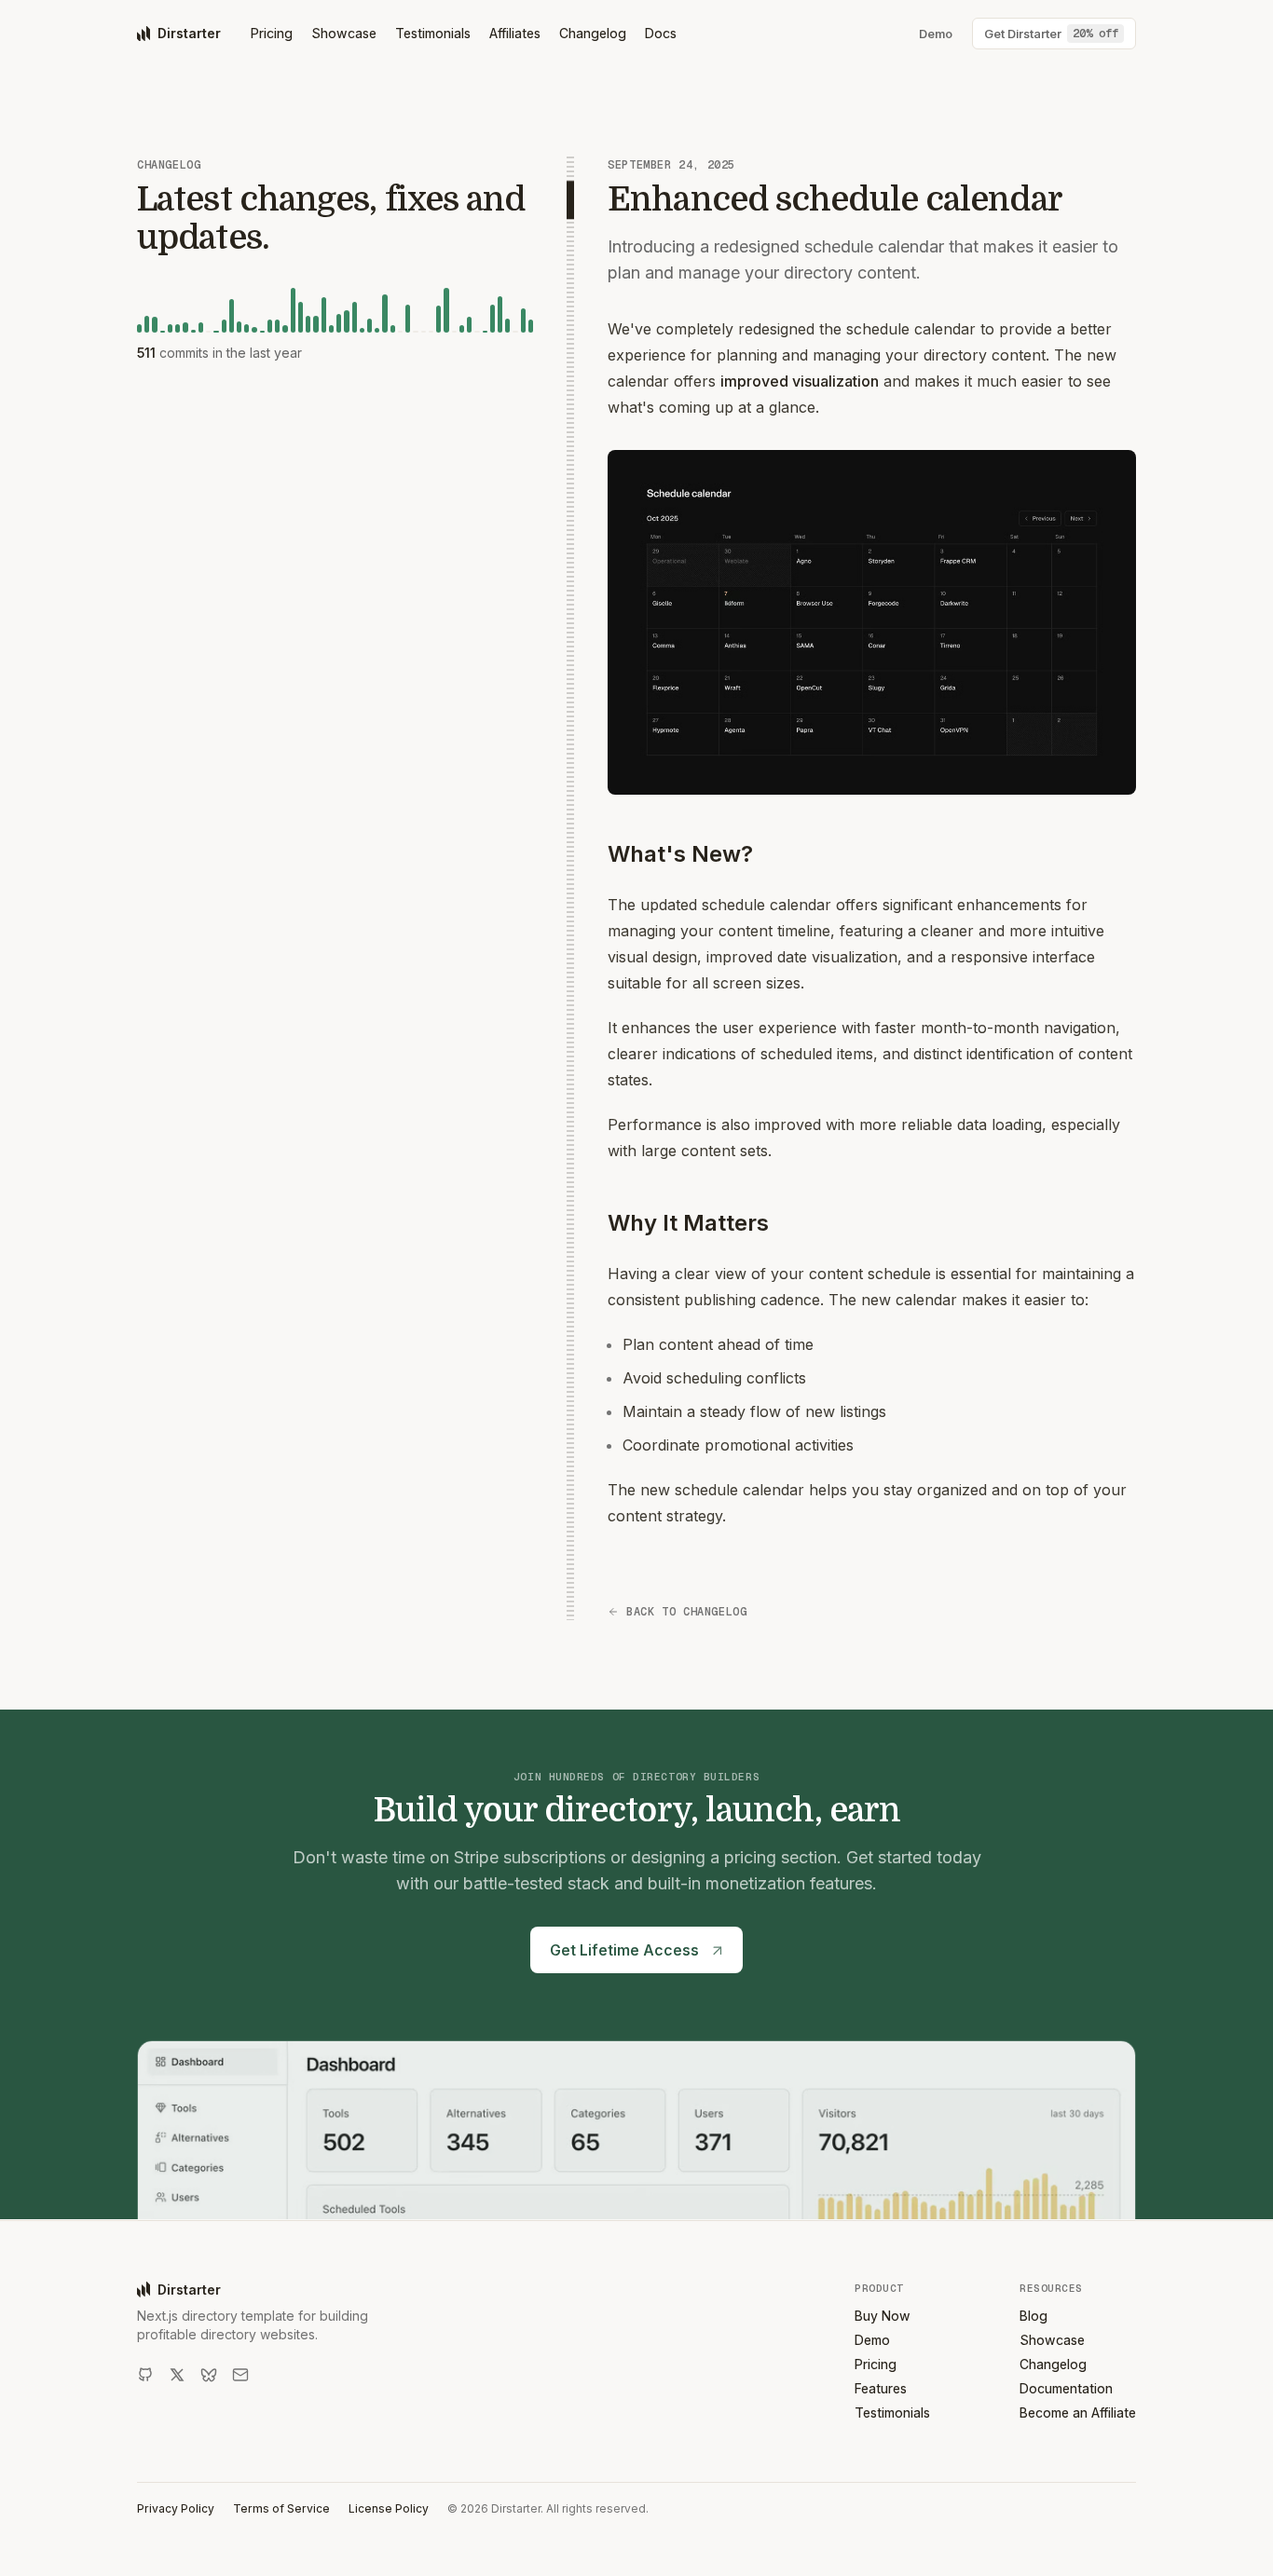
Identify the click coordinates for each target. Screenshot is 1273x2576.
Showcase (344, 33)
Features (881, 2388)
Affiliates (515, 33)
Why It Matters (688, 1223)
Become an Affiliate (1078, 2412)
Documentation (1066, 2388)
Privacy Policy (176, 2508)
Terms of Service (281, 2508)
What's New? (680, 854)
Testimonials (433, 33)
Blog (1033, 2316)
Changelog (593, 33)
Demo (872, 2340)
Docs (661, 33)
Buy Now (883, 2316)
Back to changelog (686, 1612)
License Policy (389, 2508)
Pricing (272, 33)
